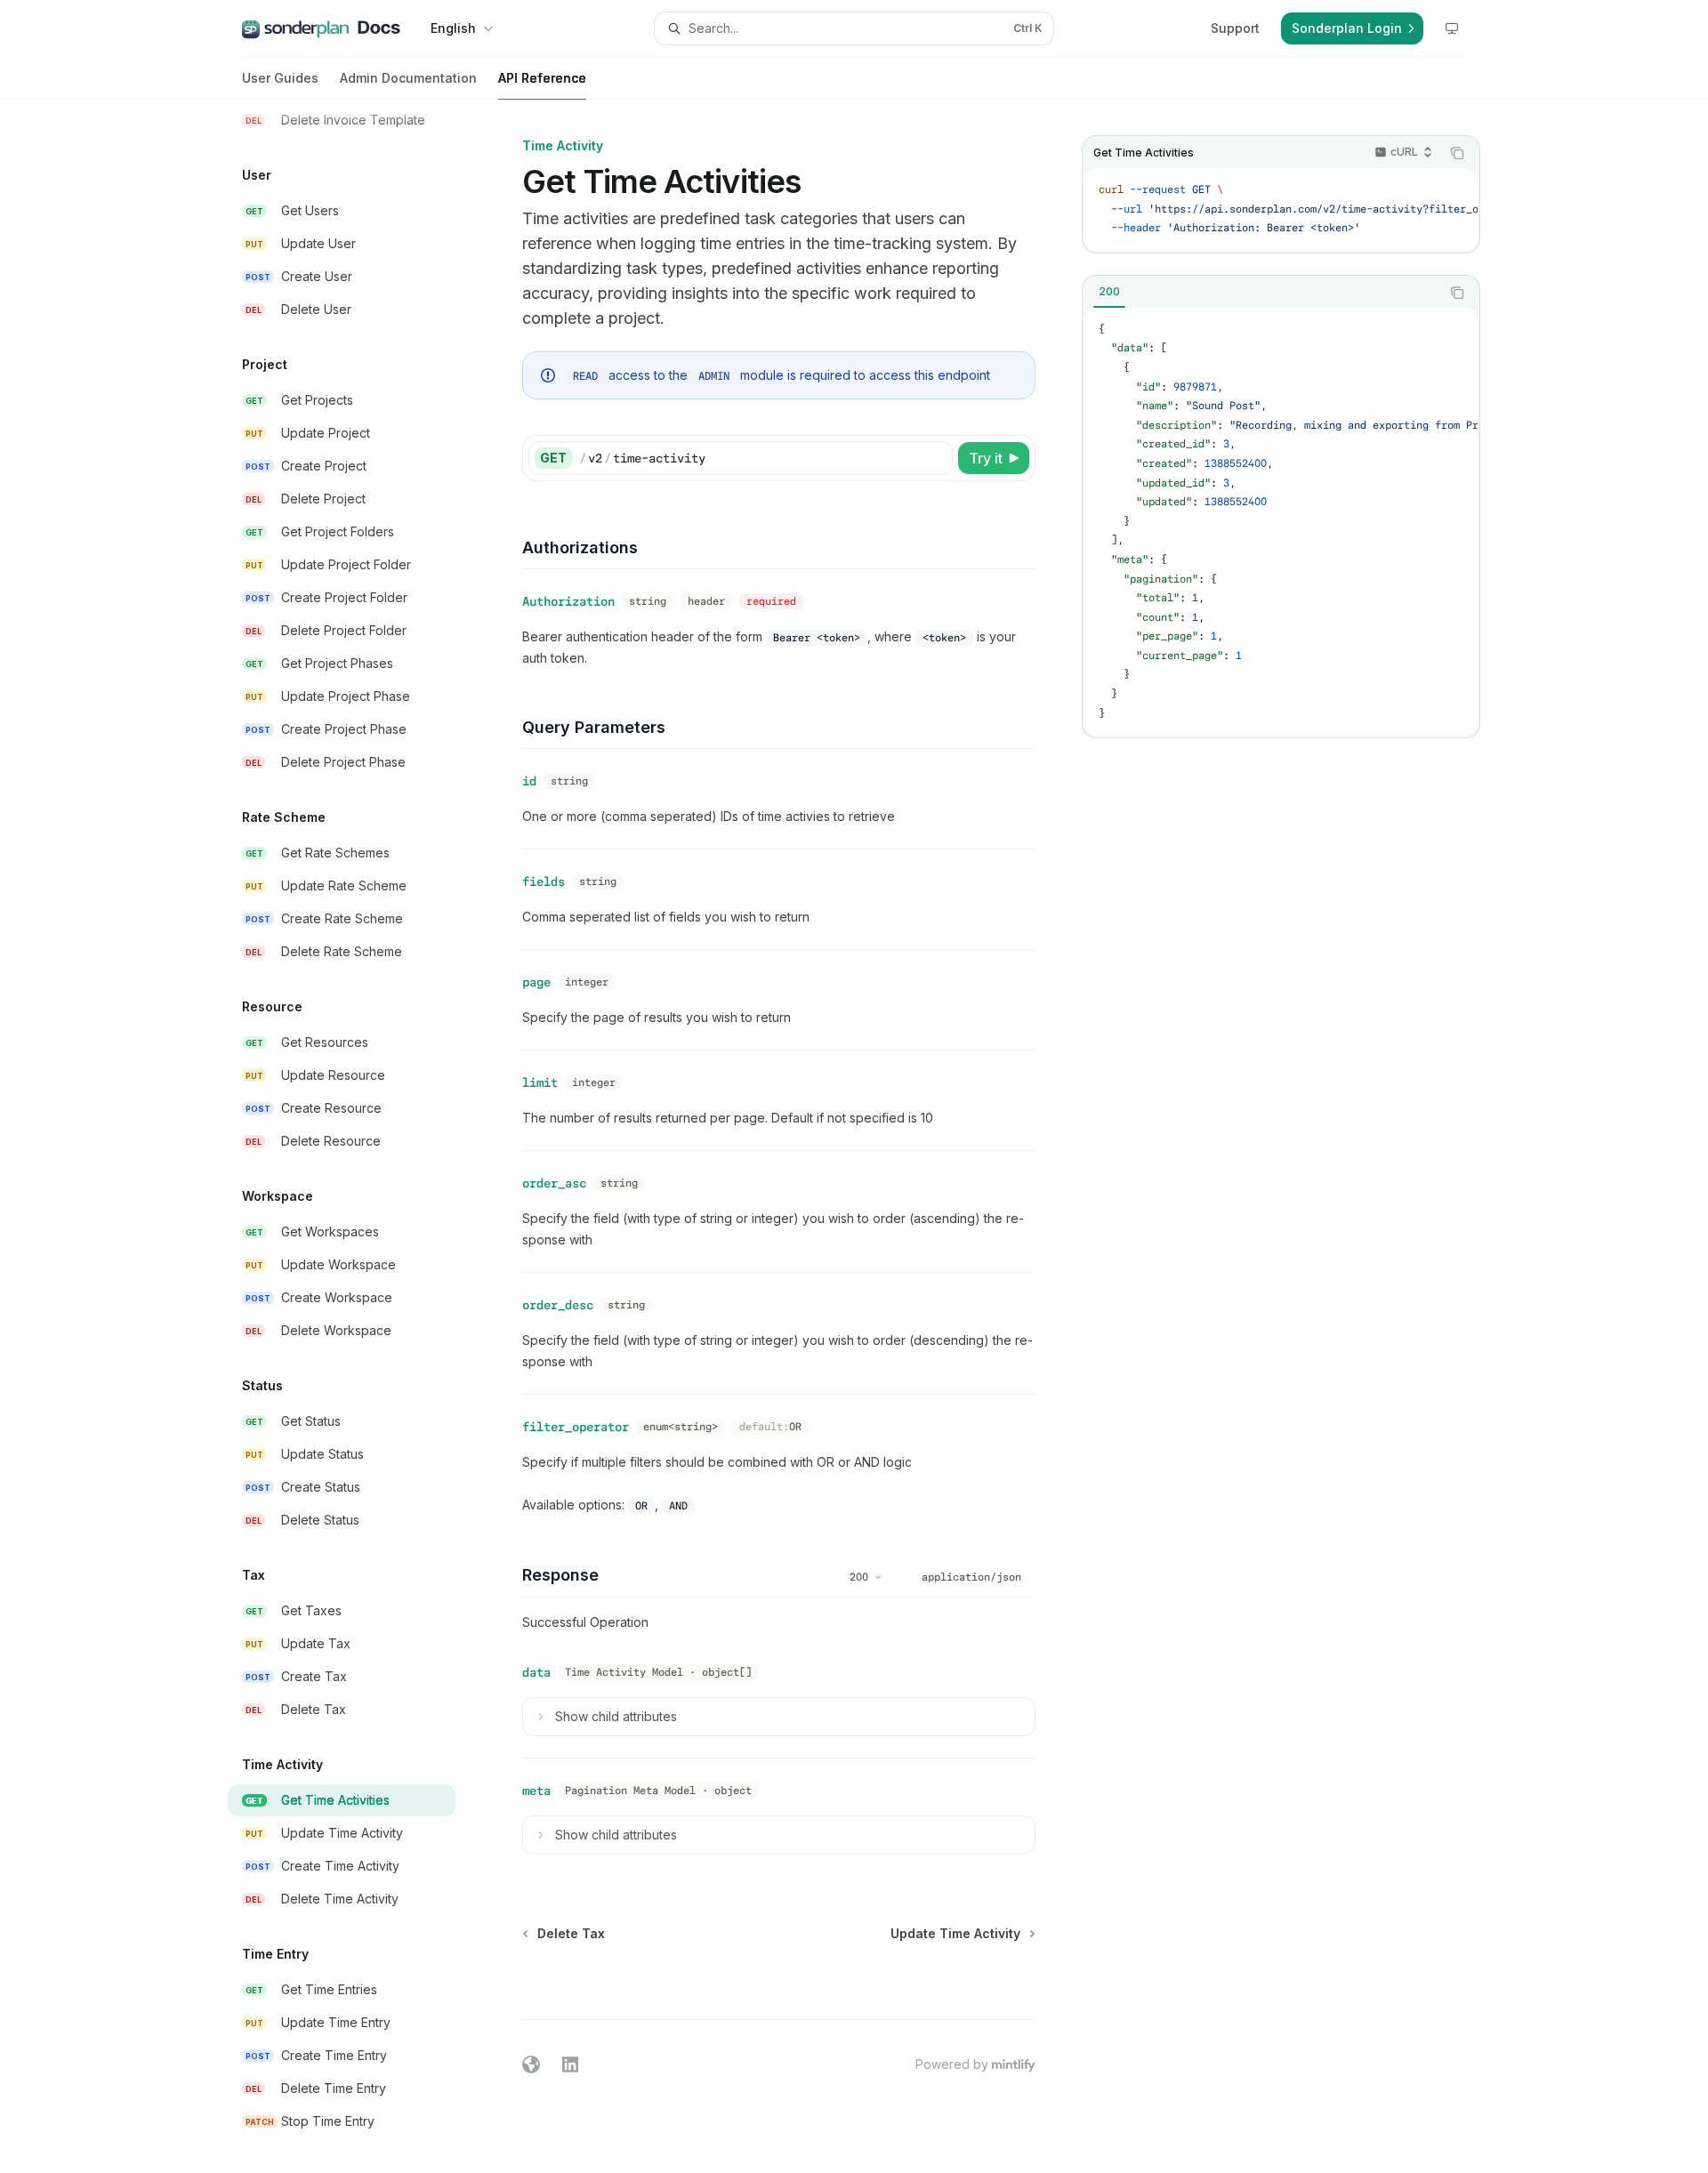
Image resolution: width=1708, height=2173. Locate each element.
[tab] (1109, 292)
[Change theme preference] (1452, 28)
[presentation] (356, 1136)
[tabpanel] (1281, 522)
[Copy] (936, 458)
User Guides (280, 78)
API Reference (542, 78)
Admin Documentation (408, 78)
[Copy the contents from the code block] (1457, 153)
